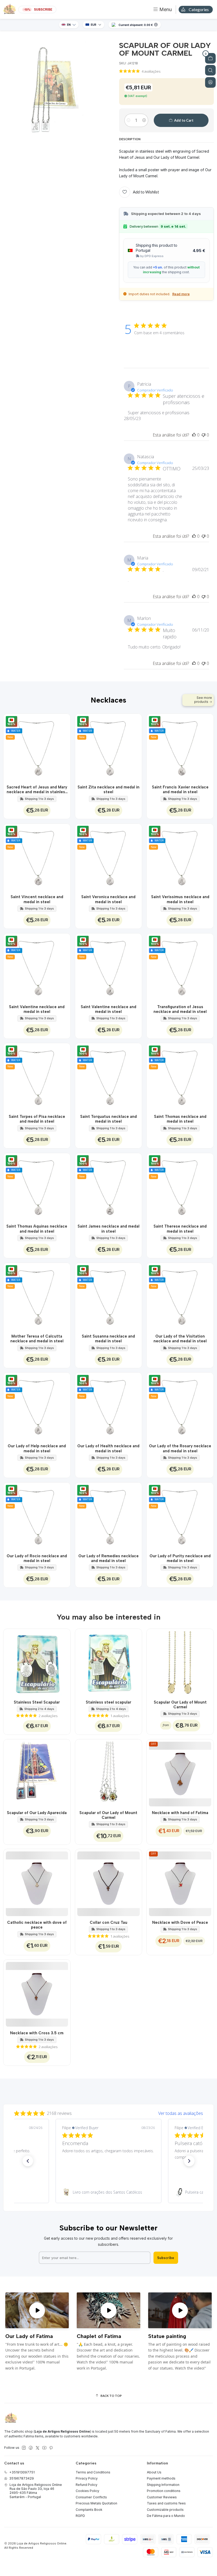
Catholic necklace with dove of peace (37, 1925)
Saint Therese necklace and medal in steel (180, 1229)
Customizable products (165, 2510)
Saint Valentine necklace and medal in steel (37, 1009)
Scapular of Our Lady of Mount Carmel (108, 1815)
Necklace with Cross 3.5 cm (37, 2033)
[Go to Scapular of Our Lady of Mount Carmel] (109, 1773)
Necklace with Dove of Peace (180, 1922)
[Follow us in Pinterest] (51, 2448)
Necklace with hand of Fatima (180, 1813)
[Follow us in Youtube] (44, 2448)
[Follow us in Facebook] (31, 2448)
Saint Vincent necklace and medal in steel (37, 899)
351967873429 (22, 2478)
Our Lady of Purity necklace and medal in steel (180, 1558)
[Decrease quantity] (128, 120)
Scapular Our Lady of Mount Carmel (180, 1705)
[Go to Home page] (10, 10)
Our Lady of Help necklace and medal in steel (37, 1448)
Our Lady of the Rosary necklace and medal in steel (180, 1448)
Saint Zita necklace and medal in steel (108, 789)
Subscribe (166, 2258)
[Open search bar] (210, 70)
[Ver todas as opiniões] (108, 2112)
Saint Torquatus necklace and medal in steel (108, 1119)
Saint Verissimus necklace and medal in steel (180, 899)
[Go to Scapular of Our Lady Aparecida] (37, 1773)
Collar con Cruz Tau (108, 1922)
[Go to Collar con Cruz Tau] (109, 1883)
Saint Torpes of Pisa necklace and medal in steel (37, 1119)
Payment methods (161, 2478)
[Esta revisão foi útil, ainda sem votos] (194, 435)
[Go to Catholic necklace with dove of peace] (37, 1883)
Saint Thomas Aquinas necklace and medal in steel (37, 1229)
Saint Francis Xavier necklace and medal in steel (180, 789)
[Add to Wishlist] (63, 747)
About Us (154, 2472)
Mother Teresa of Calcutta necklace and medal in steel (37, 1339)
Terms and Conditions (93, 2472)
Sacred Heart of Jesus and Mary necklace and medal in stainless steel (37, 790)
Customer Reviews (162, 2497)
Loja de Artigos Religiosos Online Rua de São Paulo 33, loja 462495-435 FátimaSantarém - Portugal (36, 2491)
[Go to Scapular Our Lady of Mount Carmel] (180, 1662)
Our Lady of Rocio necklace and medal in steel (37, 1558)
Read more (181, 294)
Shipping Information (163, 2485)
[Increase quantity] (144, 120)
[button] (28, 2161)
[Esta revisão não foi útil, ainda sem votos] (204, 435)
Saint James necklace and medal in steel (108, 1229)
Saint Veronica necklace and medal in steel (108, 899)
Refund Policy (87, 2485)
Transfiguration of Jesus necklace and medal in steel (180, 1009)
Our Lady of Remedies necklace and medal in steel (108, 1558)
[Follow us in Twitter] (38, 2448)
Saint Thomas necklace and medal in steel (180, 1119)
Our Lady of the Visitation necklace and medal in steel (180, 1339)
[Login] (210, 82)
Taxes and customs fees (166, 2503)
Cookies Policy (87, 2491)
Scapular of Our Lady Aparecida (37, 1813)
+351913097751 (22, 2472)
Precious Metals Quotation (96, 2503)
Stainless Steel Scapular (37, 1702)
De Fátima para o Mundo (166, 2516)
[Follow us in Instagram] (24, 2448)
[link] (108, 2192)
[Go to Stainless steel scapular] (109, 1662)
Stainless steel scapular (108, 1702)
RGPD (80, 2516)
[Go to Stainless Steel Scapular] (37, 1662)
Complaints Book (89, 2510)
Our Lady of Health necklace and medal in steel (108, 1448)
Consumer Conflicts (91, 2497)
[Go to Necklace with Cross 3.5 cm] (37, 1993)
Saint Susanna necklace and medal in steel (108, 1339)
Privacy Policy (87, 2478)
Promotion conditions (164, 2491)
